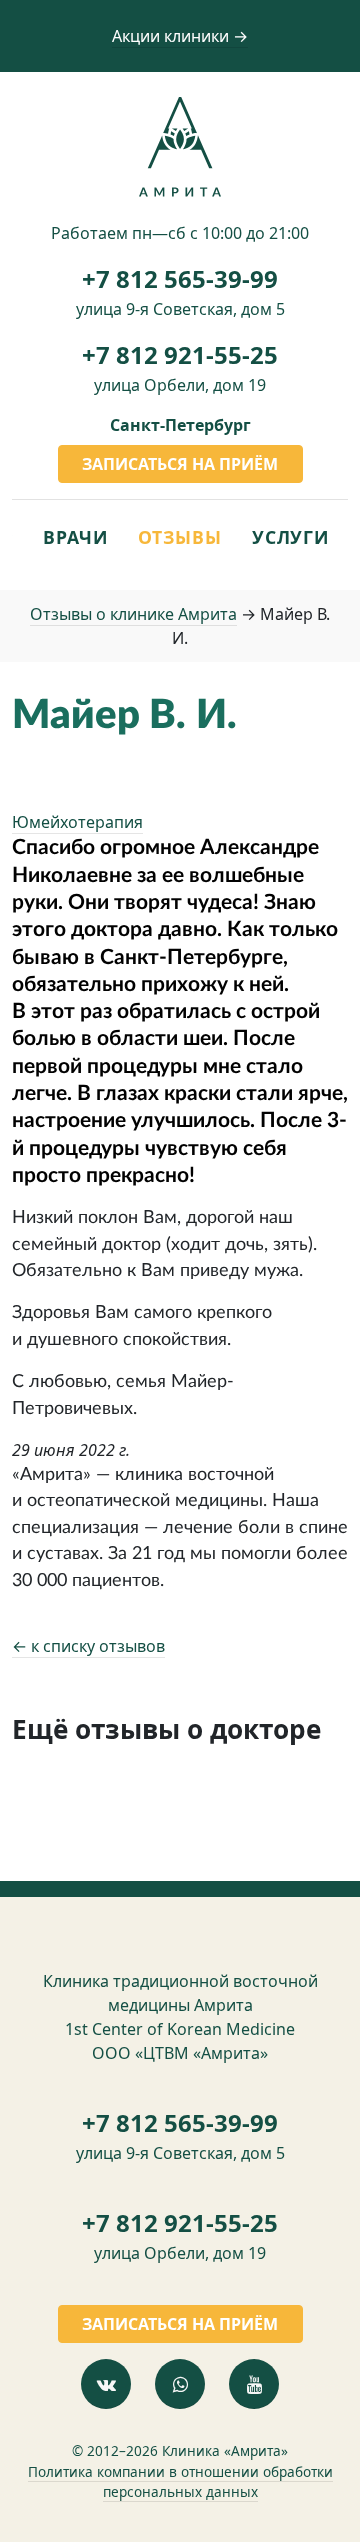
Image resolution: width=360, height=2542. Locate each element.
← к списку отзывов (88, 1646)
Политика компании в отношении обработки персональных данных (180, 2481)
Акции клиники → (180, 36)
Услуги (290, 537)
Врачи (75, 537)
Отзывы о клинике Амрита (133, 614)
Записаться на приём (180, 464)
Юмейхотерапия (77, 822)
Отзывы (179, 537)
